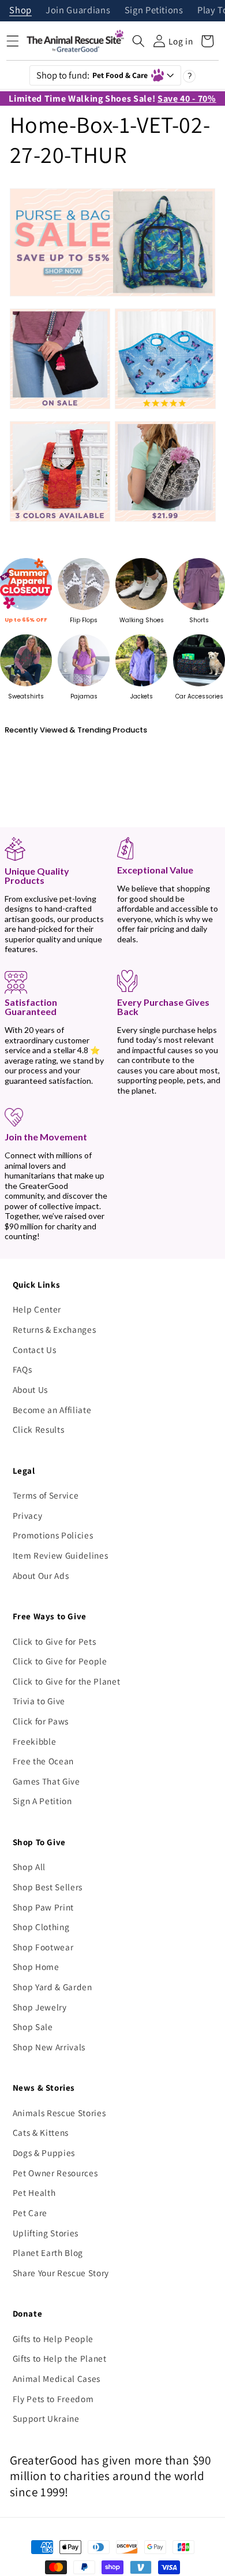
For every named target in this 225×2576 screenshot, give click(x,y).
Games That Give (46, 1781)
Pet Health (34, 2192)
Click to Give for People (60, 1661)
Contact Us (35, 1350)
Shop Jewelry (40, 2007)
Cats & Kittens (41, 2132)
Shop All (29, 1867)
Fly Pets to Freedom (53, 2399)
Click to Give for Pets (55, 1641)
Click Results (39, 1429)
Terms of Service (46, 1495)
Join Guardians (78, 11)
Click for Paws (41, 1721)
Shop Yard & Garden (52, 1987)
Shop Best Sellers (48, 1887)
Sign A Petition (42, 1801)
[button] (138, 41)
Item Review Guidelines (61, 1555)
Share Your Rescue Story (61, 2273)
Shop (20, 11)
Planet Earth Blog (48, 2252)
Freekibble (35, 1741)
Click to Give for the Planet (66, 1681)
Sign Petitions (154, 11)
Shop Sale (33, 2027)
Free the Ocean (43, 1761)
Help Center (37, 1309)
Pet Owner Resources (55, 2173)
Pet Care (30, 2213)
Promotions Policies (53, 1535)
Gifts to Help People (53, 2339)
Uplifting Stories (46, 2233)
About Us (30, 1389)
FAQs (22, 1369)
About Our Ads (41, 1575)
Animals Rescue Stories (59, 2113)
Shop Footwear (43, 1947)
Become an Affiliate (52, 1410)
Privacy (28, 1515)
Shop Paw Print (43, 1907)
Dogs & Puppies (44, 2153)
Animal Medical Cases (57, 2378)
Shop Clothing (41, 1927)
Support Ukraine (46, 2418)
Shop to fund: (92, 75)
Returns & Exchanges (55, 1329)
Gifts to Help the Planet (60, 2358)
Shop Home (36, 1967)
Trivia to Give (39, 1701)
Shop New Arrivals (49, 2047)
